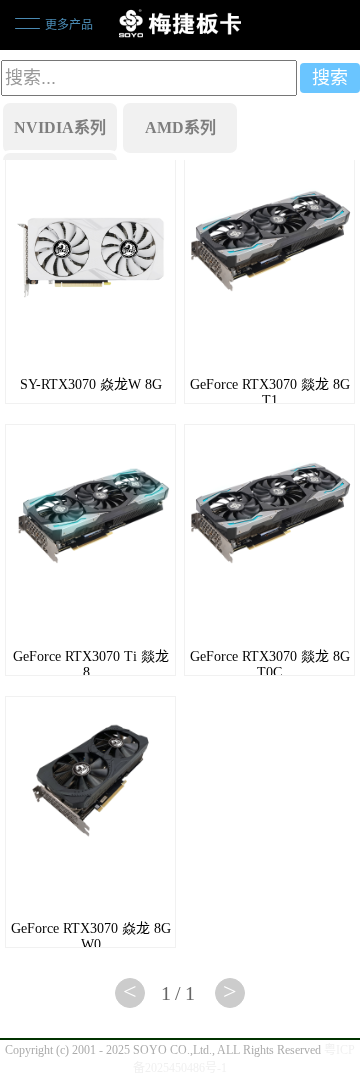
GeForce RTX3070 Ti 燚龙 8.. (91, 664)
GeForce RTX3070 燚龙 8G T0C (270, 664)
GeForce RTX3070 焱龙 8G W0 (91, 936)
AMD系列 (180, 127)
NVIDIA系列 (60, 127)
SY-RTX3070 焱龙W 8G (91, 384)
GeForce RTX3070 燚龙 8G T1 (270, 392)
